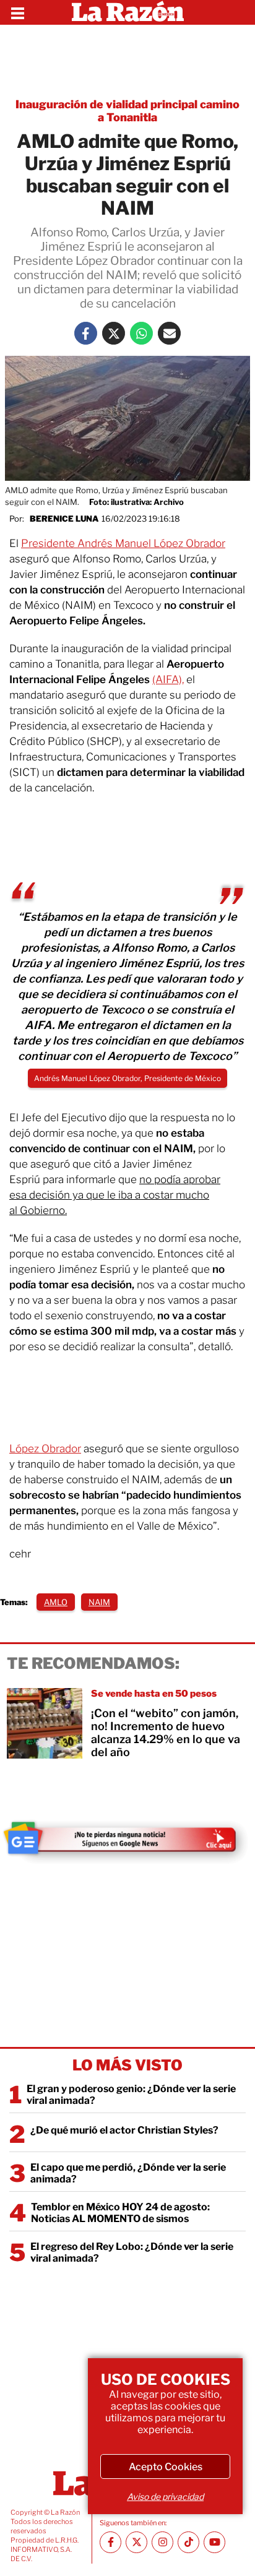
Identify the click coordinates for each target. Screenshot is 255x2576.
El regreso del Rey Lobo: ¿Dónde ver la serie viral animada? (132, 2252)
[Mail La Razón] (169, 333)
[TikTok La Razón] (188, 2542)
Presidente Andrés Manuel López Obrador (123, 543)
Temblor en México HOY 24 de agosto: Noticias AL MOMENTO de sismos (120, 2213)
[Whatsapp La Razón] (141, 333)
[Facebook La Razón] (86, 333)
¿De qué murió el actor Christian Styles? (124, 2130)
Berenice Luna (64, 519)
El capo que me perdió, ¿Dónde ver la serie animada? (128, 2173)
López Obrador (45, 1449)
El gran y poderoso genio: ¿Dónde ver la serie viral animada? (131, 2095)
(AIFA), (168, 679)
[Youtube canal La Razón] (214, 2542)
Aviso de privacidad (165, 2496)
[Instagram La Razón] (162, 2542)
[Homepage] (128, 12)
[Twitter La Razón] (114, 333)
